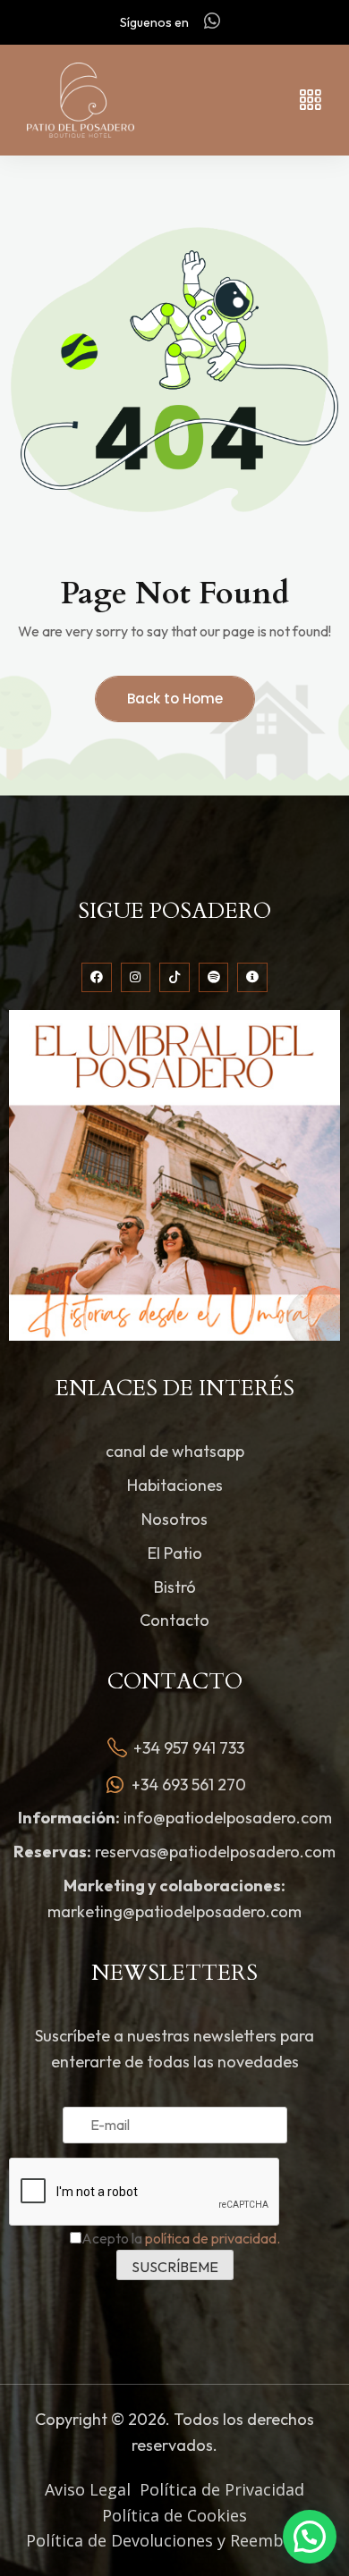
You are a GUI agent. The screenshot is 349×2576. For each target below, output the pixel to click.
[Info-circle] (252, 978)
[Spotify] (214, 978)
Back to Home (175, 699)
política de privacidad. (213, 2238)
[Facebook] (97, 978)
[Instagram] (136, 978)
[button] (310, 2537)
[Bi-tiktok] (174, 978)
